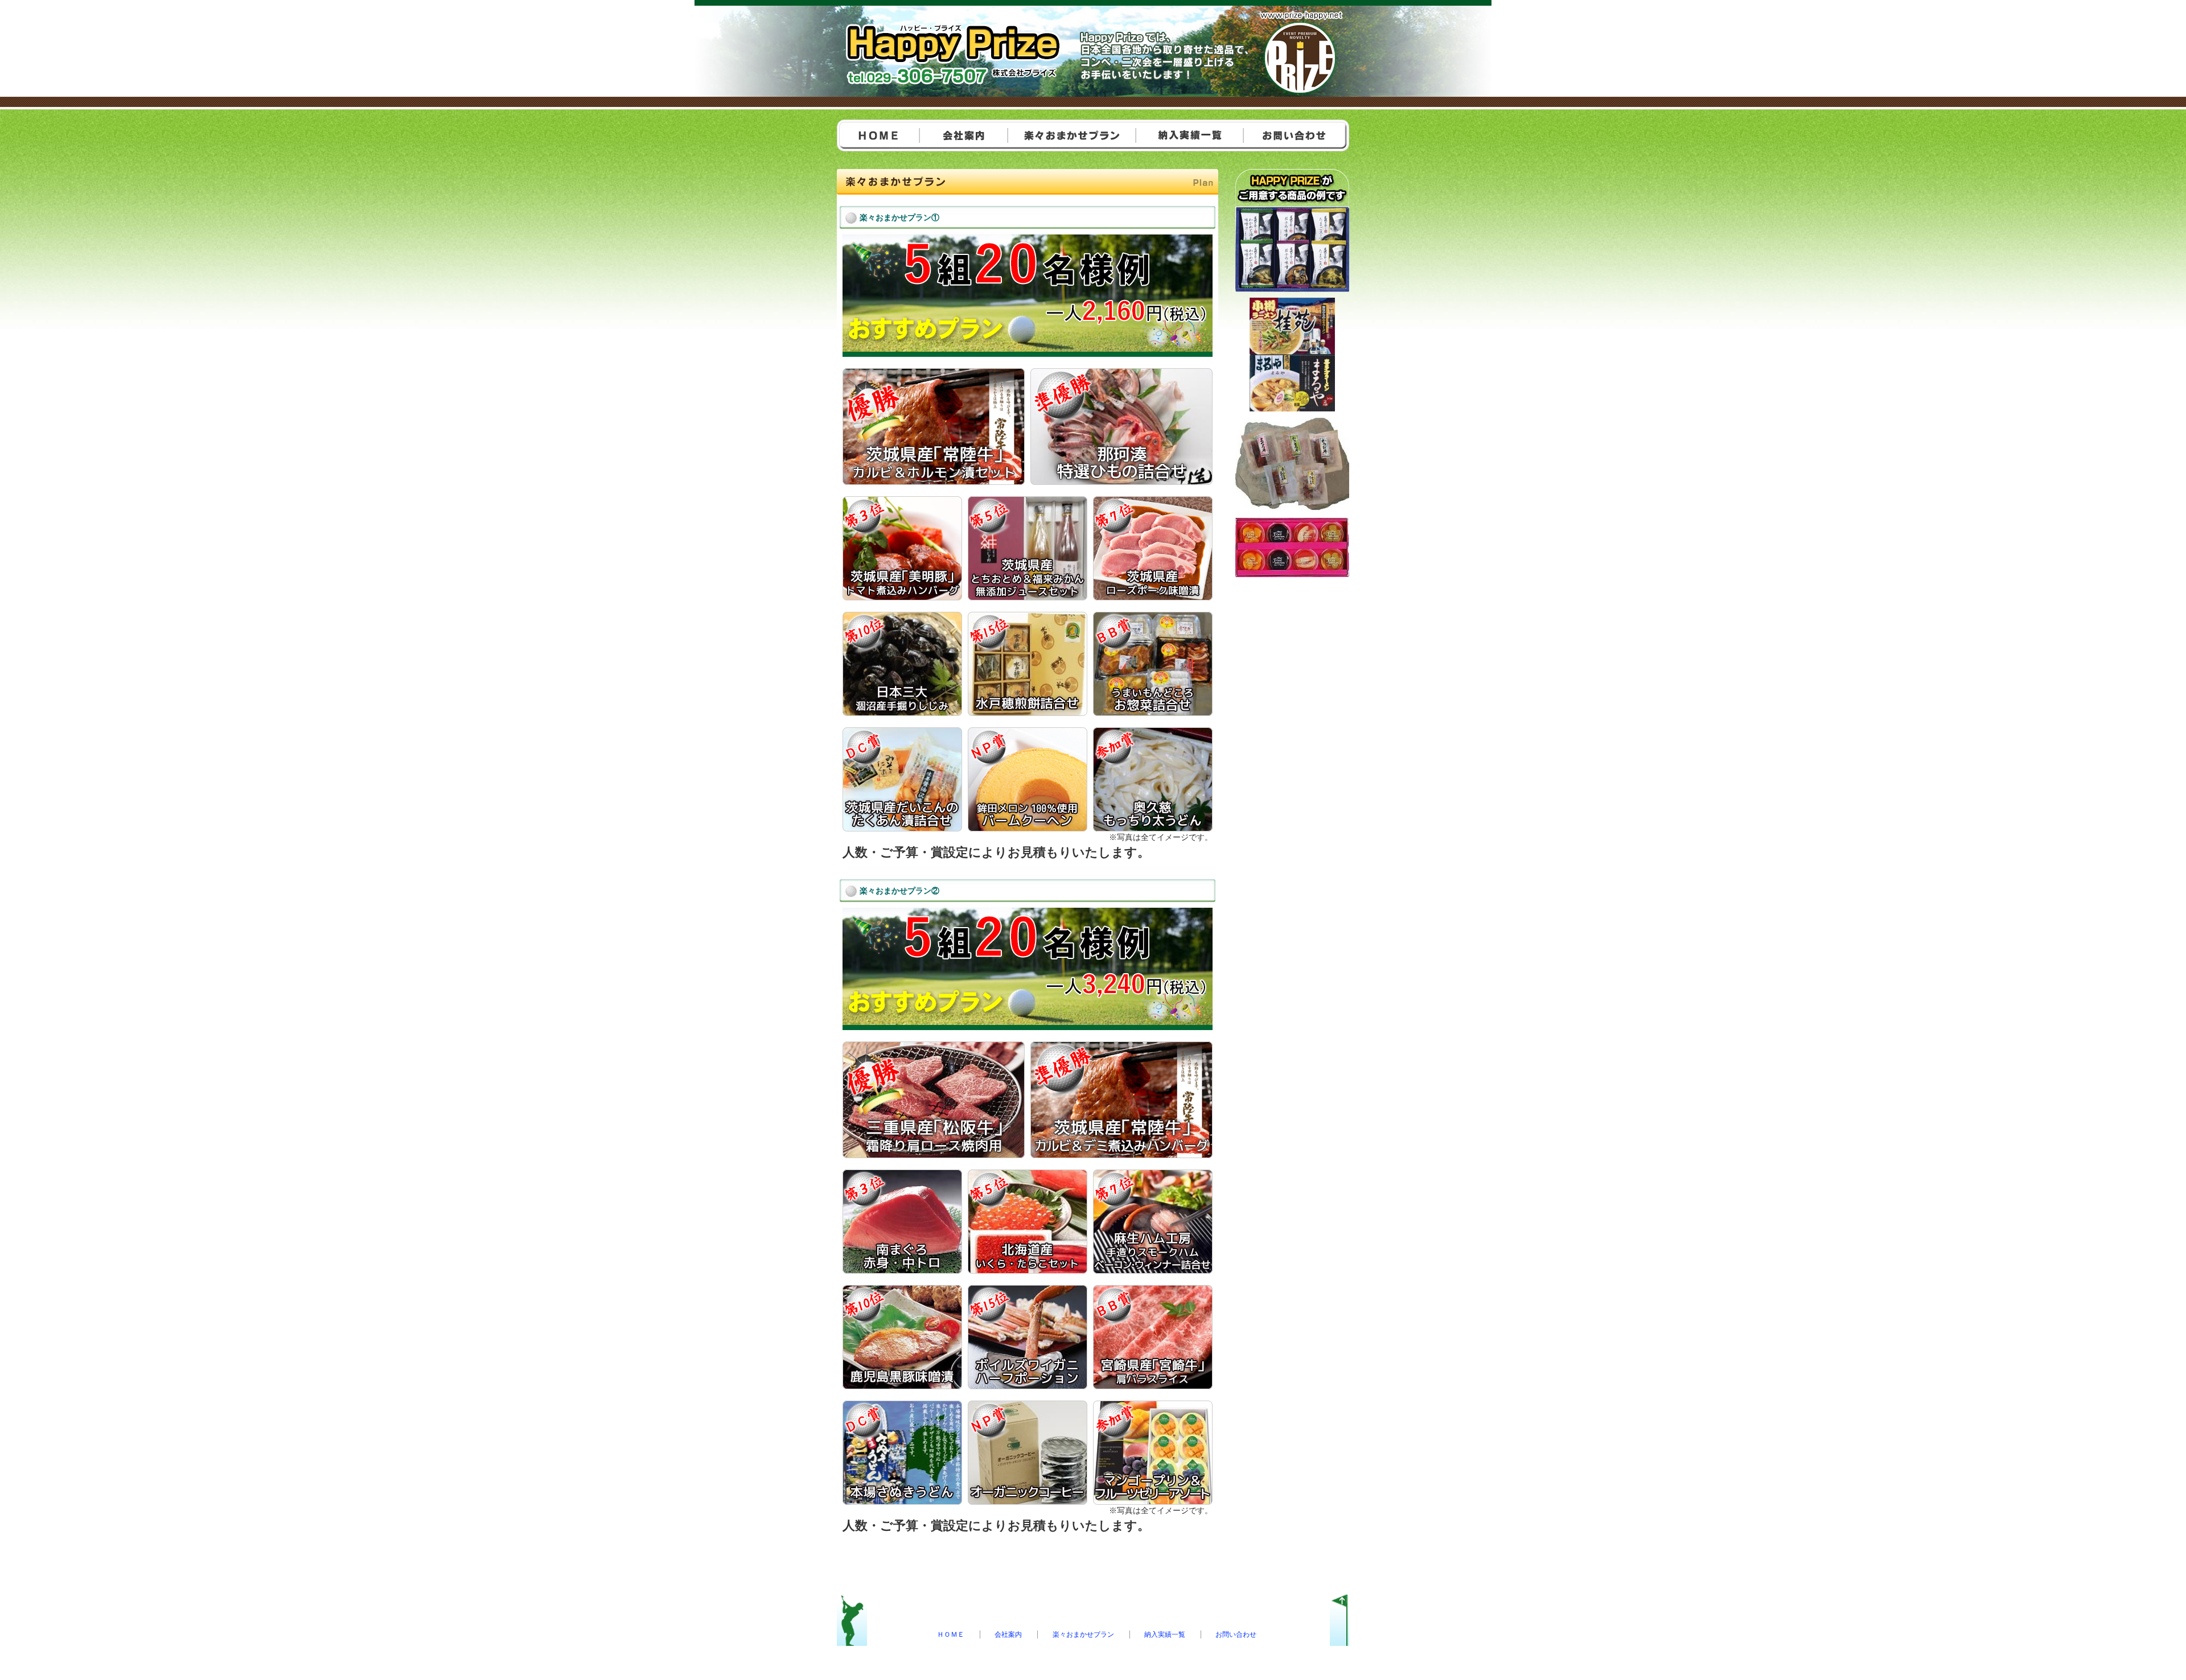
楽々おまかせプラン (1083, 1634)
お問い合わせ (1236, 1634)
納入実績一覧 (1165, 1634)
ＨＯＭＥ (951, 1634)
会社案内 (1008, 1634)
